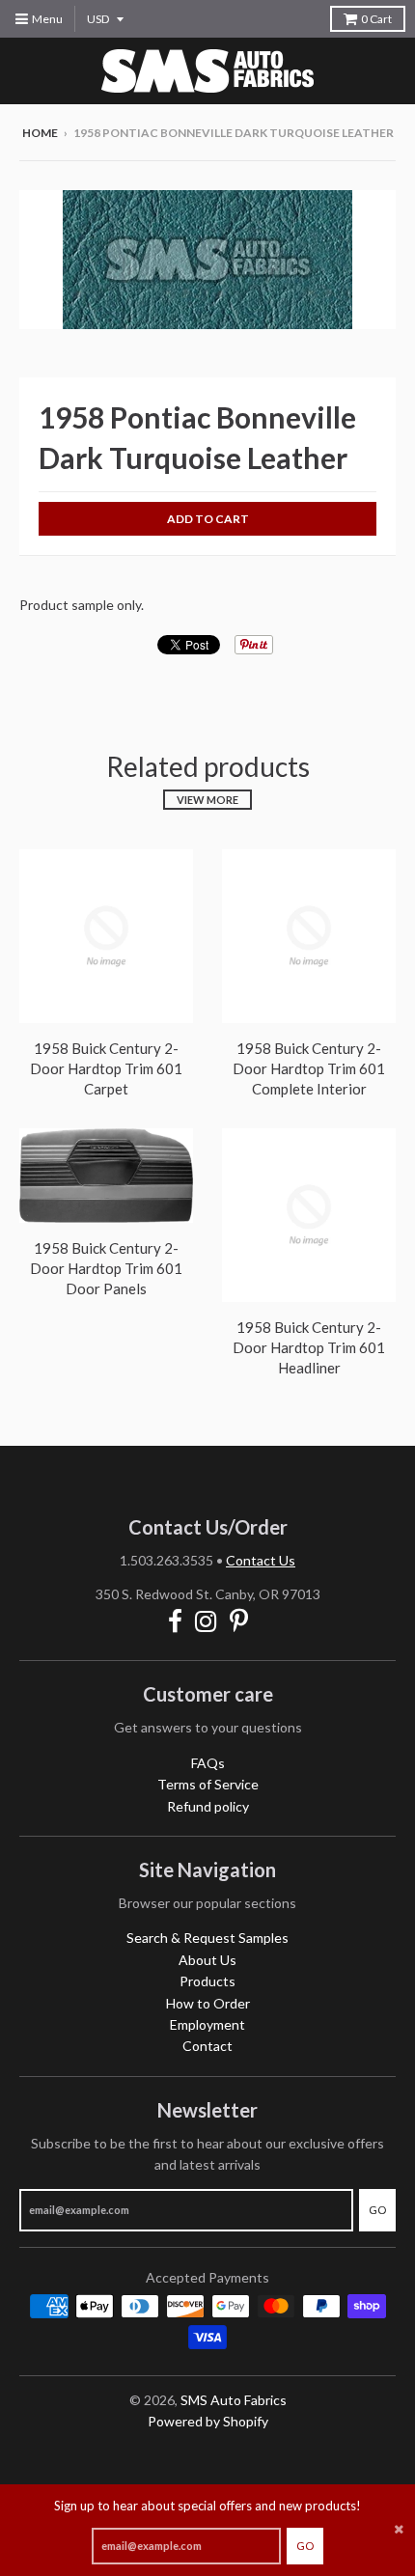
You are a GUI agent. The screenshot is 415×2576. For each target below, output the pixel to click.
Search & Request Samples (207, 1938)
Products (207, 1981)
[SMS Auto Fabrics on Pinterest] (239, 1621)
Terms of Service (208, 1784)
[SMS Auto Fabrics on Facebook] (175, 1621)
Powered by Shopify (208, 2421)
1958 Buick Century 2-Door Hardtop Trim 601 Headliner (309, 1347)
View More (207, 800)
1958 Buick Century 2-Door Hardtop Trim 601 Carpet (106, 1068)
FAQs (208, 1763)
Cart (376, 19)
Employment (207, 2024)
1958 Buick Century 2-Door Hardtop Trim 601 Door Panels (106, 1268)
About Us (207, 1960)
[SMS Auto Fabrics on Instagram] (206, 1621)
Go (305, 2546)
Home (40, 133)
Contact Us (261, 1560)
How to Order (208, 2003)
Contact (207, 2046)
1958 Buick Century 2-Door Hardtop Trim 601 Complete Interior (309, 1068)
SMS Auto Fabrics (234, 2400)
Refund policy (208, 1806)
